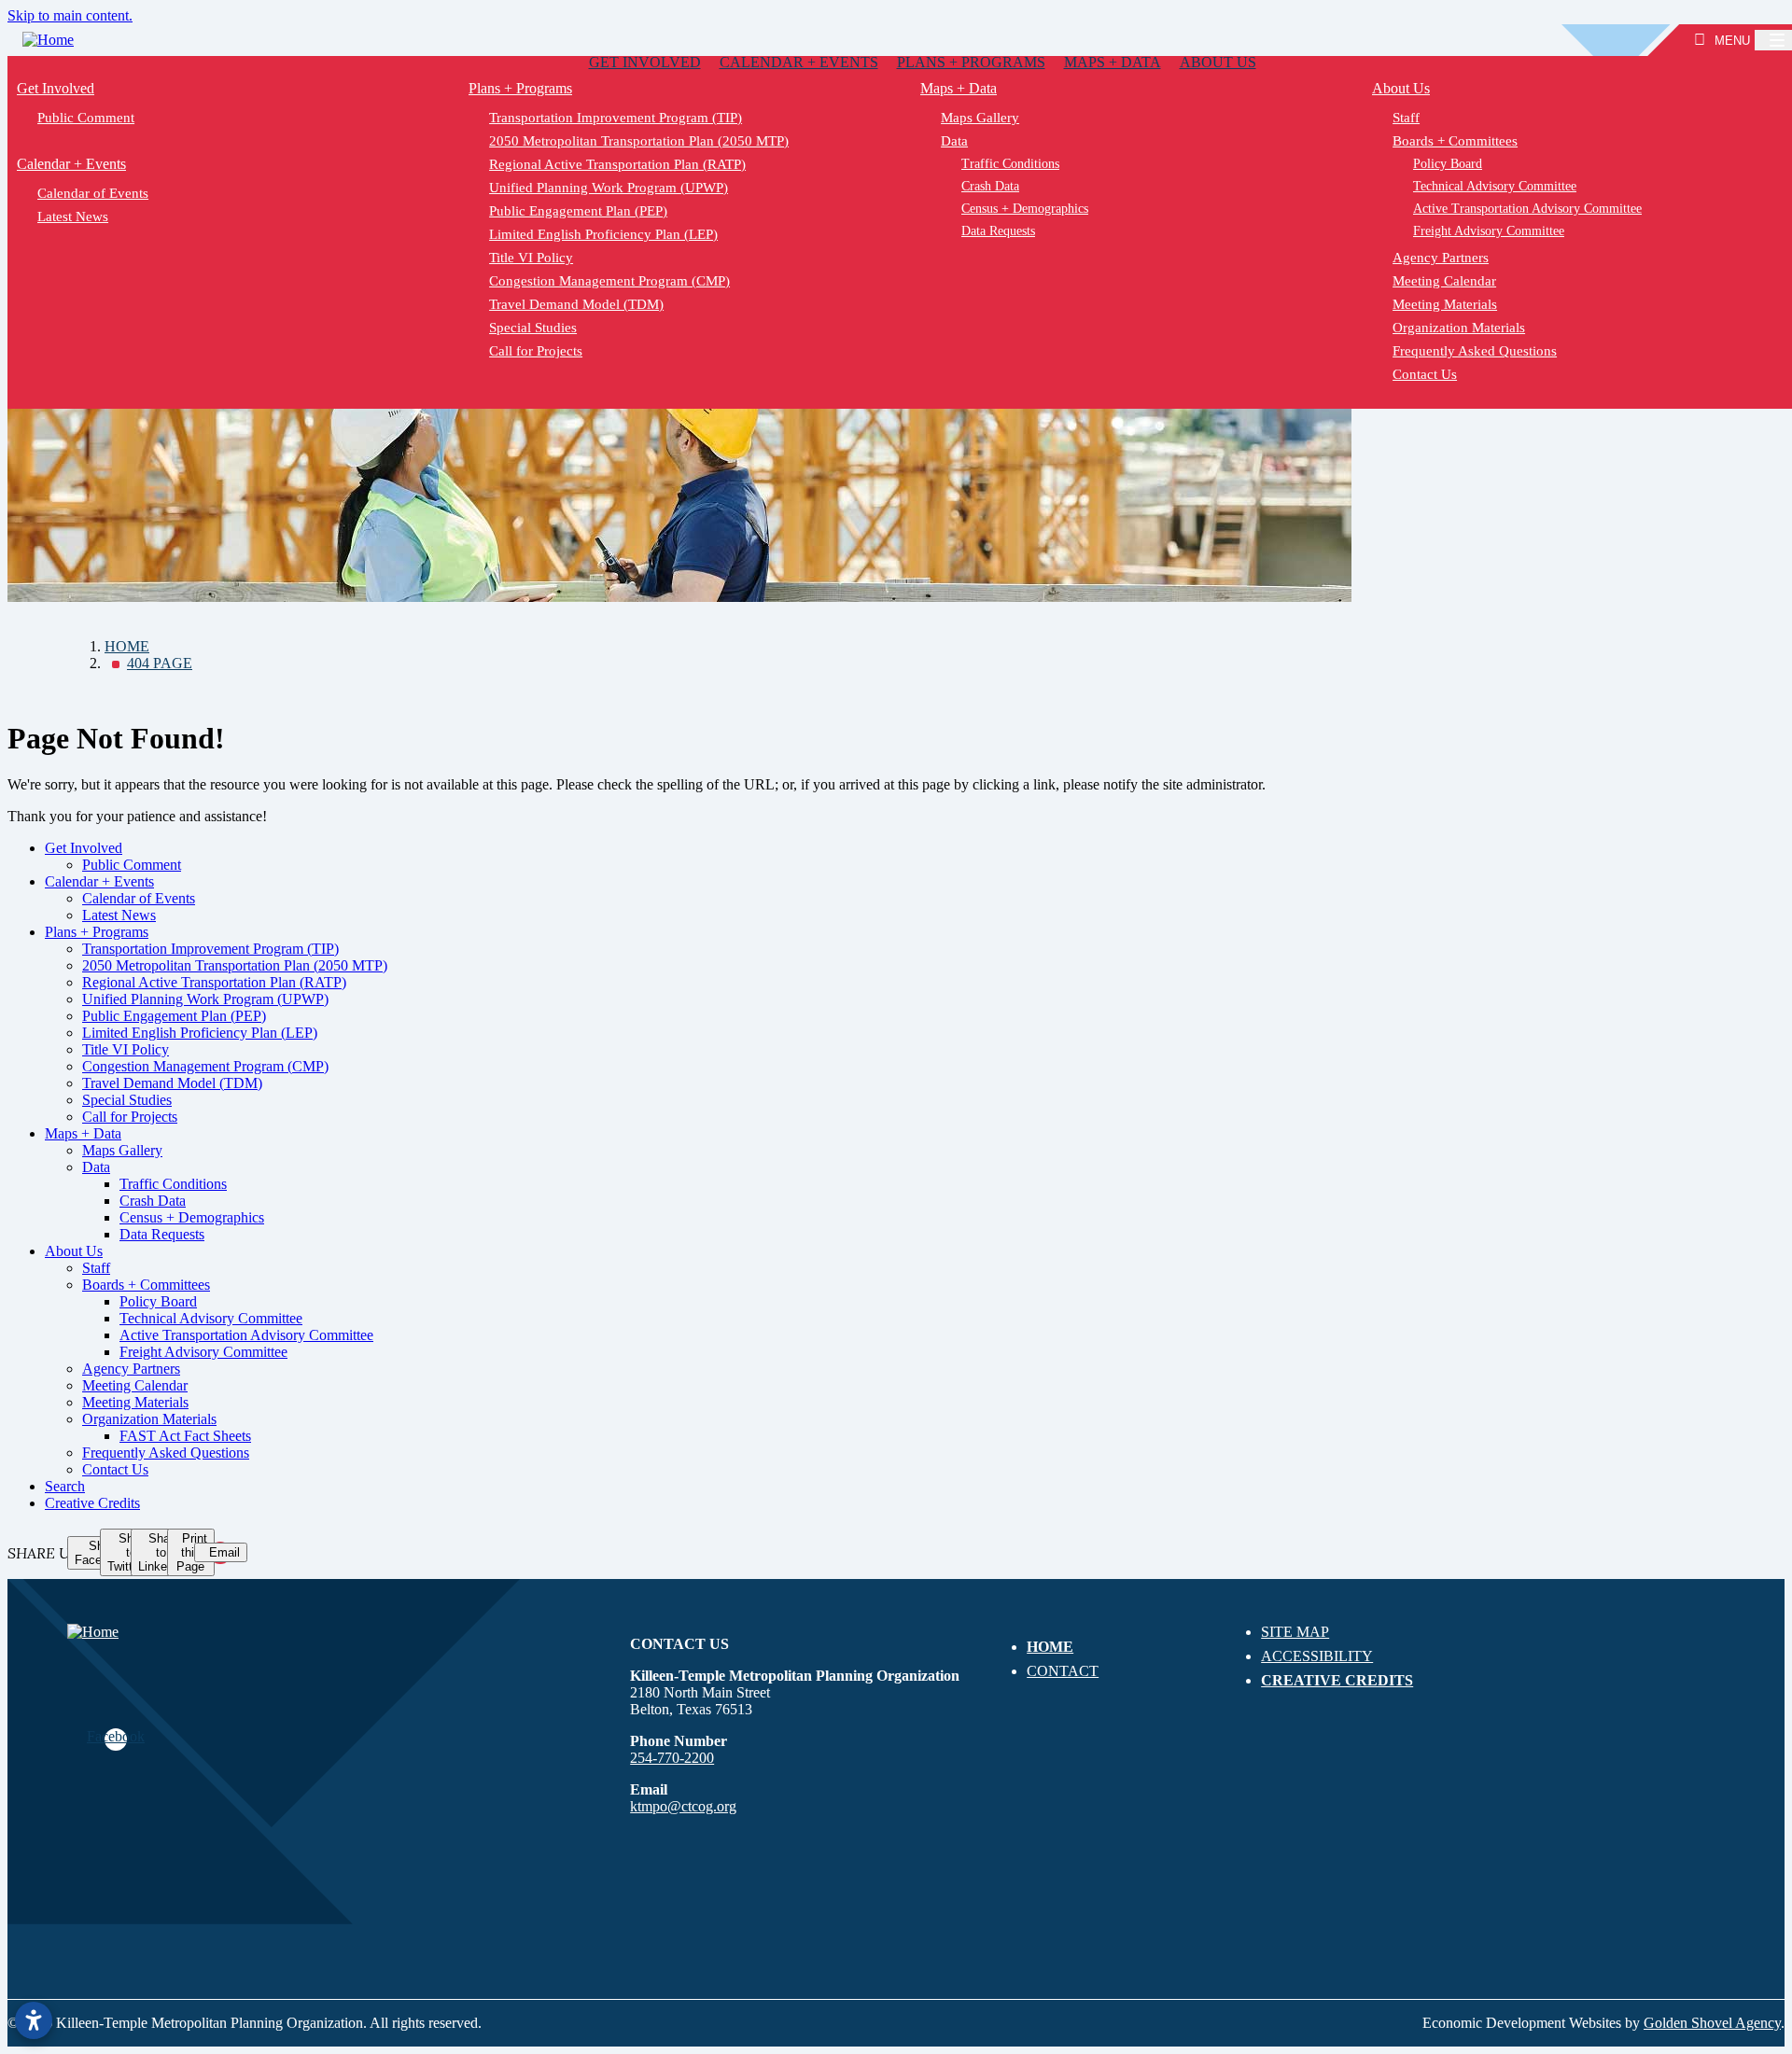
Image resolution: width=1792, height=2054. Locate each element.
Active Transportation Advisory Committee (246, 1335)
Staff (96, 1268)
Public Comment (86, 118)
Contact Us (115, 1469)
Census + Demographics (1025, 209)
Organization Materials (149, 1419)
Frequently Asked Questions (166, 1453)
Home (1050, 1647)
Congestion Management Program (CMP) (609, 281)
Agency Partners (131, 1369)
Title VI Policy (531, 258)
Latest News (73, 217)
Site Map (1295, 1632)
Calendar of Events (93, 193)
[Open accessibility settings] (34, 2020)
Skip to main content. (70, 15)
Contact (1063, 1671)
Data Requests (998, 231)
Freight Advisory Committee (203, 1352)
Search (65, 1486)
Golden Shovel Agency (1712, 2023)
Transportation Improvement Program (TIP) (616, 118)
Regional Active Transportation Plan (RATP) (617, 164)
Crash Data (990, 186)
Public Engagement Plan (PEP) (578, 211)
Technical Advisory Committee (211, 1318)
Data (954, 141)
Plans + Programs (971, 62)
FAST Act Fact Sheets (185, 1436)
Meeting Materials (135, 1402)
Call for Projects (536, 351)
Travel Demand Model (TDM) (576, 304)
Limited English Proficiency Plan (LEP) (603, 234)
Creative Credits (92, 1503)
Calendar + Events (799, 62)
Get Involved (645, 62)
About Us (1218, 62)
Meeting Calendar (135, 1385)
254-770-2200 (672, 1758)
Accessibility (1317, 1656)
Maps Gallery (980, 118)
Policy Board (158, 1301)
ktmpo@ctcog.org (683, 1806)
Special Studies (533, 328)
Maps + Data (1113, 62)
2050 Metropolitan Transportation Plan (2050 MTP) (639, 141)
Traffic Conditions (1010, 164)
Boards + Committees (146, 1285)
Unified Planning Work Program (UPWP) (609, 188)
